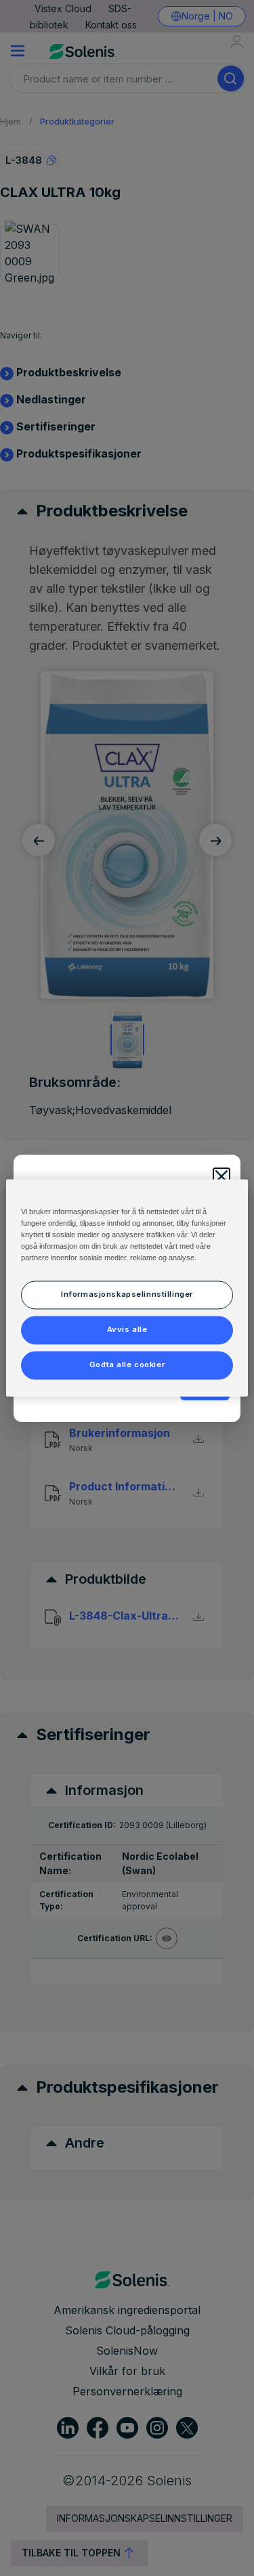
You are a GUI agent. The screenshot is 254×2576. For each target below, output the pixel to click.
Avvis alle (127, 1330)
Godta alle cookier (127, 1365)
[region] (127, 1288)
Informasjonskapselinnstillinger (127, 1295)
